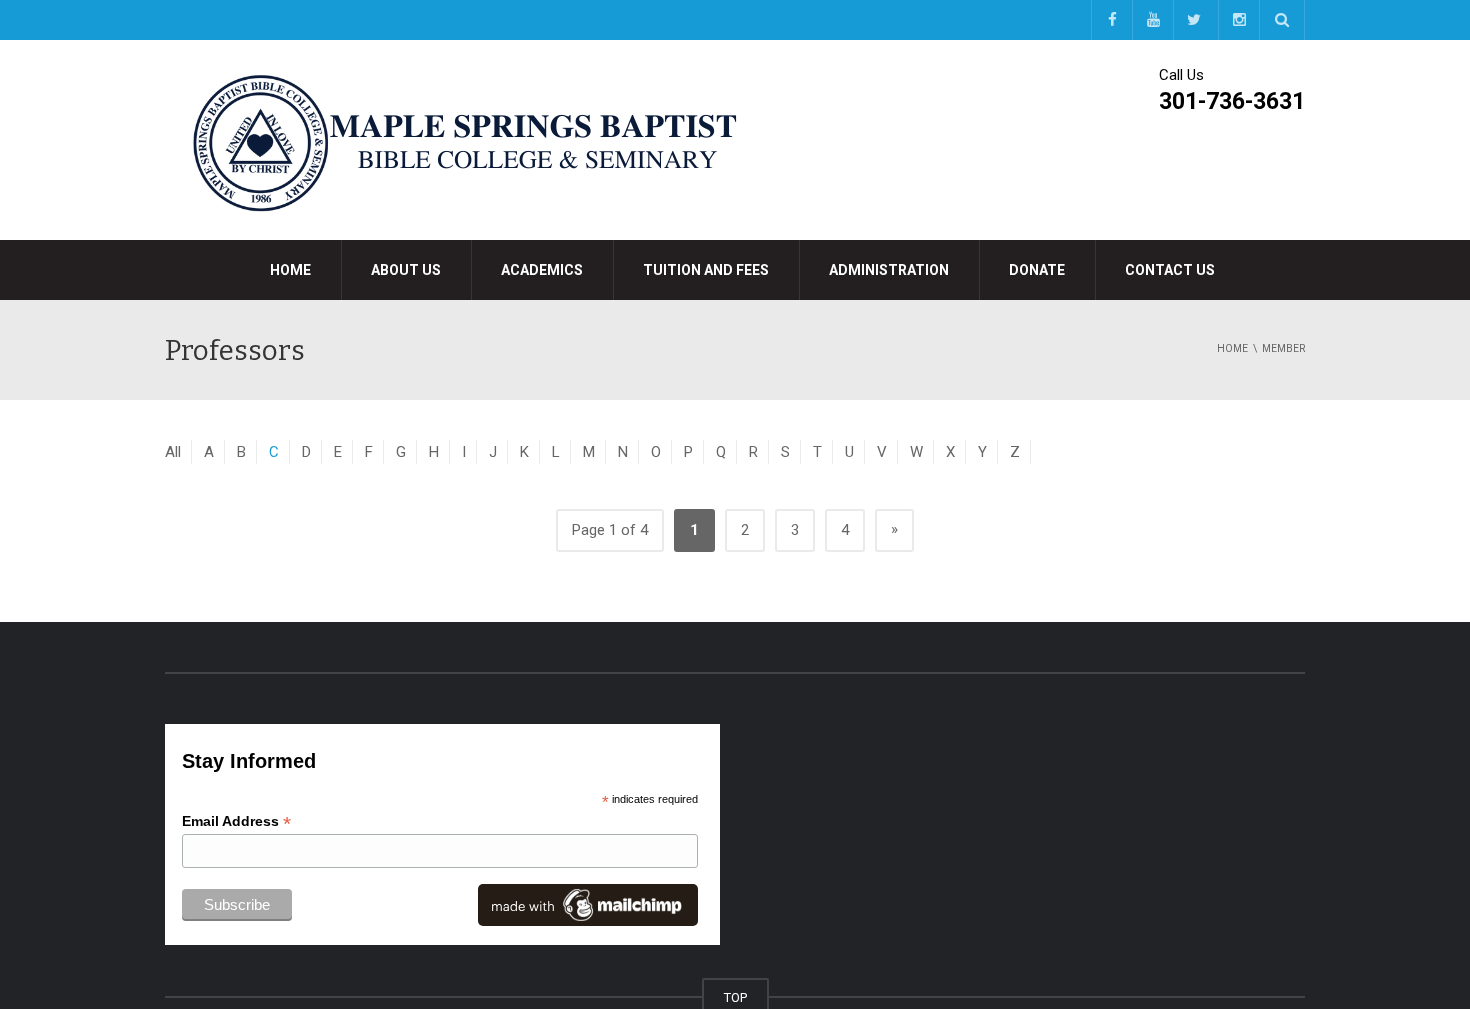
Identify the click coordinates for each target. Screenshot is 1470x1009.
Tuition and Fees (706, 270)
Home (290, 270)
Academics (542, 270)
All (173, 452)
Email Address (236, 821)
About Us (406, 270)
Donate (1037, 270)
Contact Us (1170, 270)
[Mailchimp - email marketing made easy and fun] (588, 904)
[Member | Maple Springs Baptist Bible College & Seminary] (465, 139)
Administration (889, 270)
